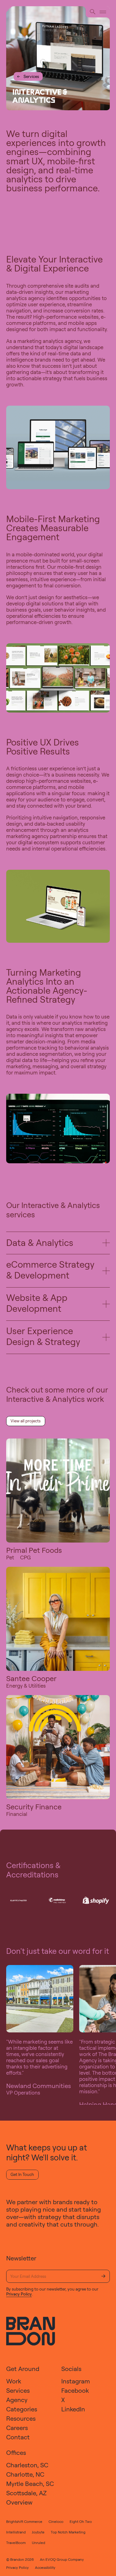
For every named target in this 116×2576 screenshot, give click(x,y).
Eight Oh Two (81, 2521)
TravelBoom (16, 2543)
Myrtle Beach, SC (30, 2484)
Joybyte (38, 2532)
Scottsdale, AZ (26, 2493)
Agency (17, 2400)
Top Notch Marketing (68, 2532)
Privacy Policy (19, 2294)
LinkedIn (73, 2409)
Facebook (75, 2390)
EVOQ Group (56, 2559)
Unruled (39, 2543)
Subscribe (103, 2276)
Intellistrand (16, 2532)
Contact (18, 2437)
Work (14, 2381)
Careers (17, 2428)
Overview (19, 2502)
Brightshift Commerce (24, 2521)
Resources (21, 2418)
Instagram (76, 2381)
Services (28, 76)
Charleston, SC (27, 2465)
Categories (22, 2409)
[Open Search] (93, 12)
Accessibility (45, 2567)
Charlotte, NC (25, 2474)
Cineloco (56, 2521)
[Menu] (103, 12)
